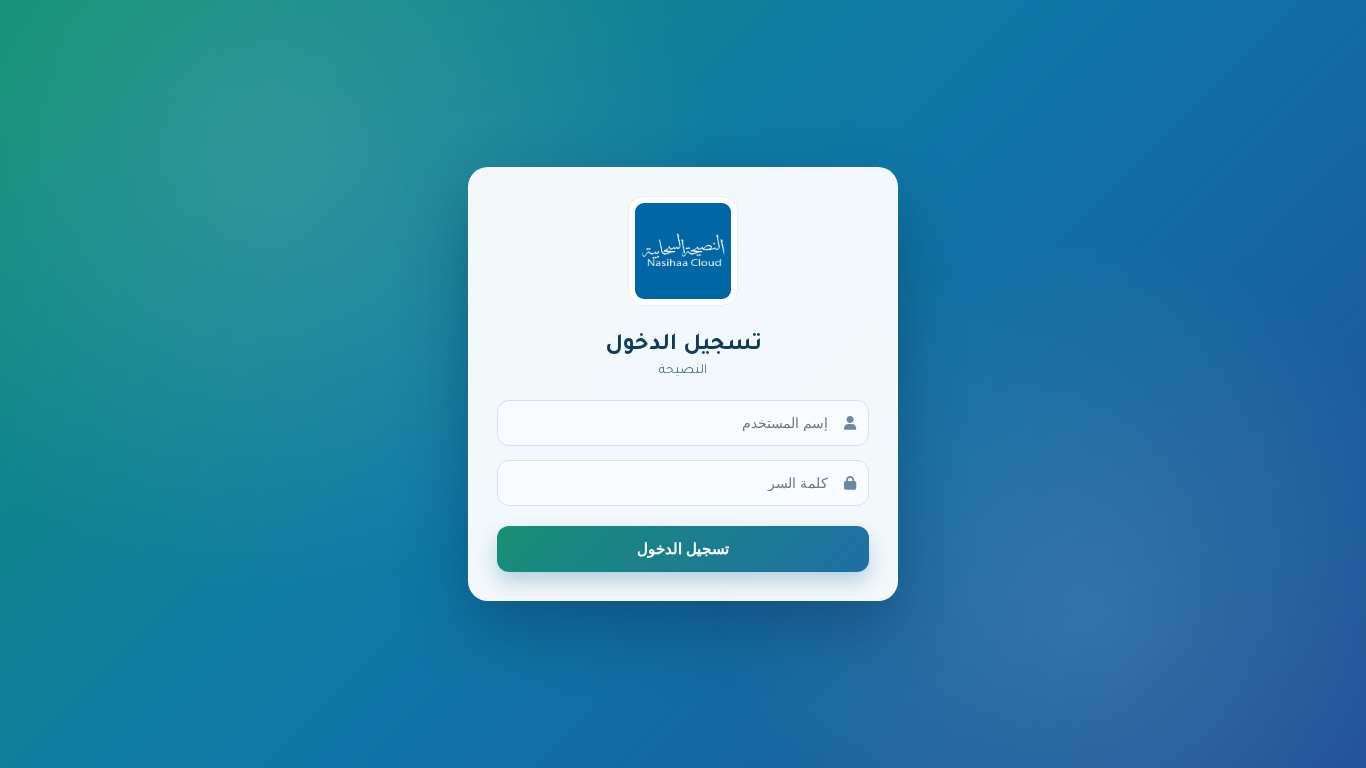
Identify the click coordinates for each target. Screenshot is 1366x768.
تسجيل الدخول (683, 548)
